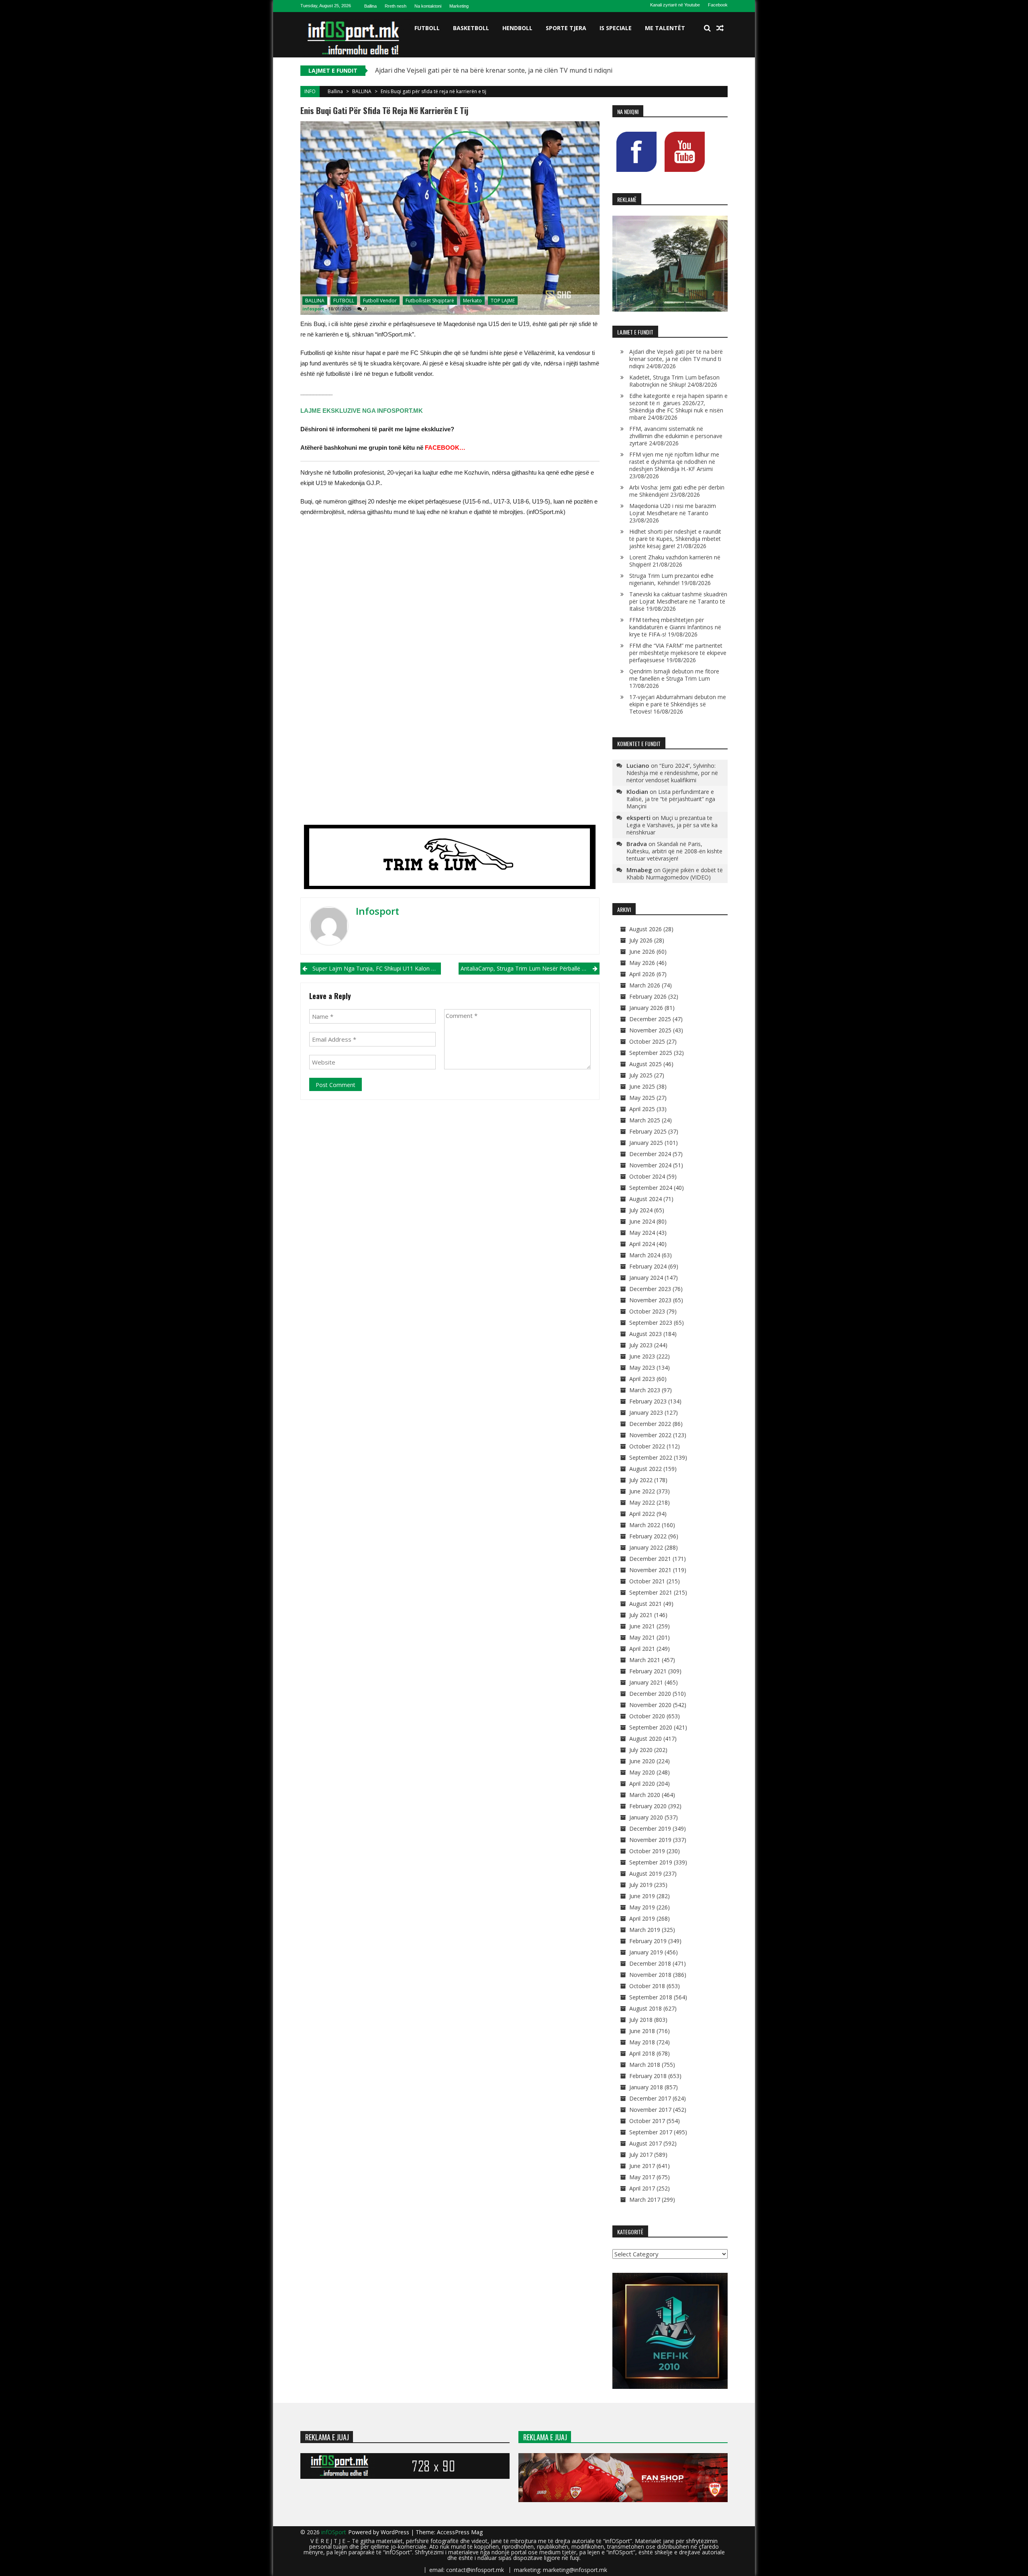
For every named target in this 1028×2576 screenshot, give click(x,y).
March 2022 (645, 1525)
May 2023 (642, 1368)
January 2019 (646, 1952)
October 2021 (647, 1581)
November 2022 (650, 1435)
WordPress (396, 2532)
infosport (313, 309)
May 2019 (642, 1907)
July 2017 (641, 2155)
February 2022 (648, 1536)
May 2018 (642, 2042)
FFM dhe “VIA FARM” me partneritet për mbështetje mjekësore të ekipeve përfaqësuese (678, 653)
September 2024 (651, 1188)
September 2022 (651, 1457)
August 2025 (646, 1064)
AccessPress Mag (460, 2532)
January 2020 (646, 1817)
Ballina (370, 6)
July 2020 (641, 1750)
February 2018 (648, 2076)
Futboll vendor (380, 301)
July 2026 (641, 940)
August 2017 (646, 2143)
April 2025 (642, 1109)
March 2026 (645, 985)
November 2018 (650, 1975)
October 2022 (647, 1446)
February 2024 (648, 1266)
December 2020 (650, 1694)
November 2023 (650, 1300)
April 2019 (642, 1918)
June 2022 (642, 1491)
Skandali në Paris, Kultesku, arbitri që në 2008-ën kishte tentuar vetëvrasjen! (674, 851)
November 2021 (650, 1570)
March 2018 (645, 2065)
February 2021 (648, 1671)
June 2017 (642, 2166)
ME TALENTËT (665, 28)
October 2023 (647, 1311)
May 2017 (642, 2177)
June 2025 (642, 1086)
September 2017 (651, 2132)
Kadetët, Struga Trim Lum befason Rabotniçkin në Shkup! (674, 381)
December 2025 (650, 1019)
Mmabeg (639, 870)
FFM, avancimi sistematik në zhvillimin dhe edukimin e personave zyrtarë (676, 436)
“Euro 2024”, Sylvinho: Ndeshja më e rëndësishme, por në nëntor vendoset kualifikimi (672, 773)
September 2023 (651, 1323)
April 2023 (642, 1379)
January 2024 (646, 1278)
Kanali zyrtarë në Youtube (675, 5)
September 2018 (651, 1997)
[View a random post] (720, 28)
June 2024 (642, 1221)
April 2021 (642, 1649)
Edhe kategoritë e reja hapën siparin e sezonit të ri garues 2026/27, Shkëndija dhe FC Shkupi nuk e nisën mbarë (678, 407)
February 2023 (648, 1401)
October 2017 (647, 2121)
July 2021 (641, 1615)
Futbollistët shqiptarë (430, 301)
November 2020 (650, 1705)
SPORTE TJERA (566, 28)
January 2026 (646, 1008)
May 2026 (642, 963)
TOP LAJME (503, 301)
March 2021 (645, 1660)
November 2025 (650, 1030)
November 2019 (650, 1840)
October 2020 (647, 1716)
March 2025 (645, 1120)
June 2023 (642, 1356)
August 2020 (646, 1739)
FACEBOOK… (445, 448)
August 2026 (646, 929)
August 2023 (646, 1334)
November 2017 (650, 2110)
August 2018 (646, 2008)
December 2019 (650, 1828)
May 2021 (642, 1637)
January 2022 (646, 1547)
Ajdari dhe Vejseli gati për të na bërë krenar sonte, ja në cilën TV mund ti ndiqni (676, 359)
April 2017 (642, 2188)
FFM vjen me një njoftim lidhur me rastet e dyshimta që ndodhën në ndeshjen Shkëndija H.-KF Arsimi (674, 462)
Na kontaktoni (428, 6)
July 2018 (641, 2020)
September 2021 (651, 1592)
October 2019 (647, 1851)
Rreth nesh (396, 6)
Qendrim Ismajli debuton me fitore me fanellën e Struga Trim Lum (674, 675)
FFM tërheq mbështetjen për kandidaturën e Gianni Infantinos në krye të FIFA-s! (675, 627)
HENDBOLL (517, 28)
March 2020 (645, 1795)
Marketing (459, 6)
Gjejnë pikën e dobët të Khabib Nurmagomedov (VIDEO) (675, 874)
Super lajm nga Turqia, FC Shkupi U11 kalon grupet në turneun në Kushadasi (377, 968)
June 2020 (642, 1761)
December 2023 (650, 1289)
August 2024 (646, 1199)
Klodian (637, 791)
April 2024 (642, 1244)
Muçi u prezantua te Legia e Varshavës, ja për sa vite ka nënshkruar (672, 825)
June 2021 (642, 1626)
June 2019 (642, 1896)
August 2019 (646, 1873)
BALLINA (362, 91)
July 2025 (641, 1075)
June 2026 (642, 951)
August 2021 (646, 1604)
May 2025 (642, 1098)
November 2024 (650, 1165)
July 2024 (641, 1210)
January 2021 (646, 1682)
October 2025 (647, 1041)
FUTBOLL (427, 28)
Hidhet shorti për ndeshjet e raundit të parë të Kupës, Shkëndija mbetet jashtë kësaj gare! (675, 539)
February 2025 (648, 1131)
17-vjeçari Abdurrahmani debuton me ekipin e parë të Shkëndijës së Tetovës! (678, 704)
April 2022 (642, 1514)
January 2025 (646, 1143)
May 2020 (642, 1772)
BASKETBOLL (471, 28)
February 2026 (648, 996)
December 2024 (650, 1154)
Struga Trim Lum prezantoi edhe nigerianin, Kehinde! (671, 579)
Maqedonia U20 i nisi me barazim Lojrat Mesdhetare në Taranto (673, 509)
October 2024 (647, 1176)
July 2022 (641, 1480)
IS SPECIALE (616, 28)
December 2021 (650, 1559)
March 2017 (645, 2200)
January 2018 (646, 2087)
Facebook (718, 5)
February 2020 (648, 1806)
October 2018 (647, 1986)
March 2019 (645, 1930)
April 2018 (642, 2053)
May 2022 (642, 1502)
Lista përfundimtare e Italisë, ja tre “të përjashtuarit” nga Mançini (671, 799)
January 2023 (646, 1412)
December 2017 (650, 2098)
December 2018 (650, 1963)
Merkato (472, 301)
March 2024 (645, 1255)
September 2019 (651, 1862)
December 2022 (650, 1424)
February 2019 (648, 1941)
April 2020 (642, 1784)
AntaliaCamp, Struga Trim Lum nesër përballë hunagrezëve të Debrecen (530, 968)
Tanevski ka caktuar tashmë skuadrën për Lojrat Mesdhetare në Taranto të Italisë (678, 601)
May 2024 (642, 1233)
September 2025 (651, 1053)
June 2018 (642, 2031)
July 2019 (641, 1885)
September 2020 (651, 1727)
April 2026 (642, 974)
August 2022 (646, 1469)
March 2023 (645, 1390)
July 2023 (641, 1345)
